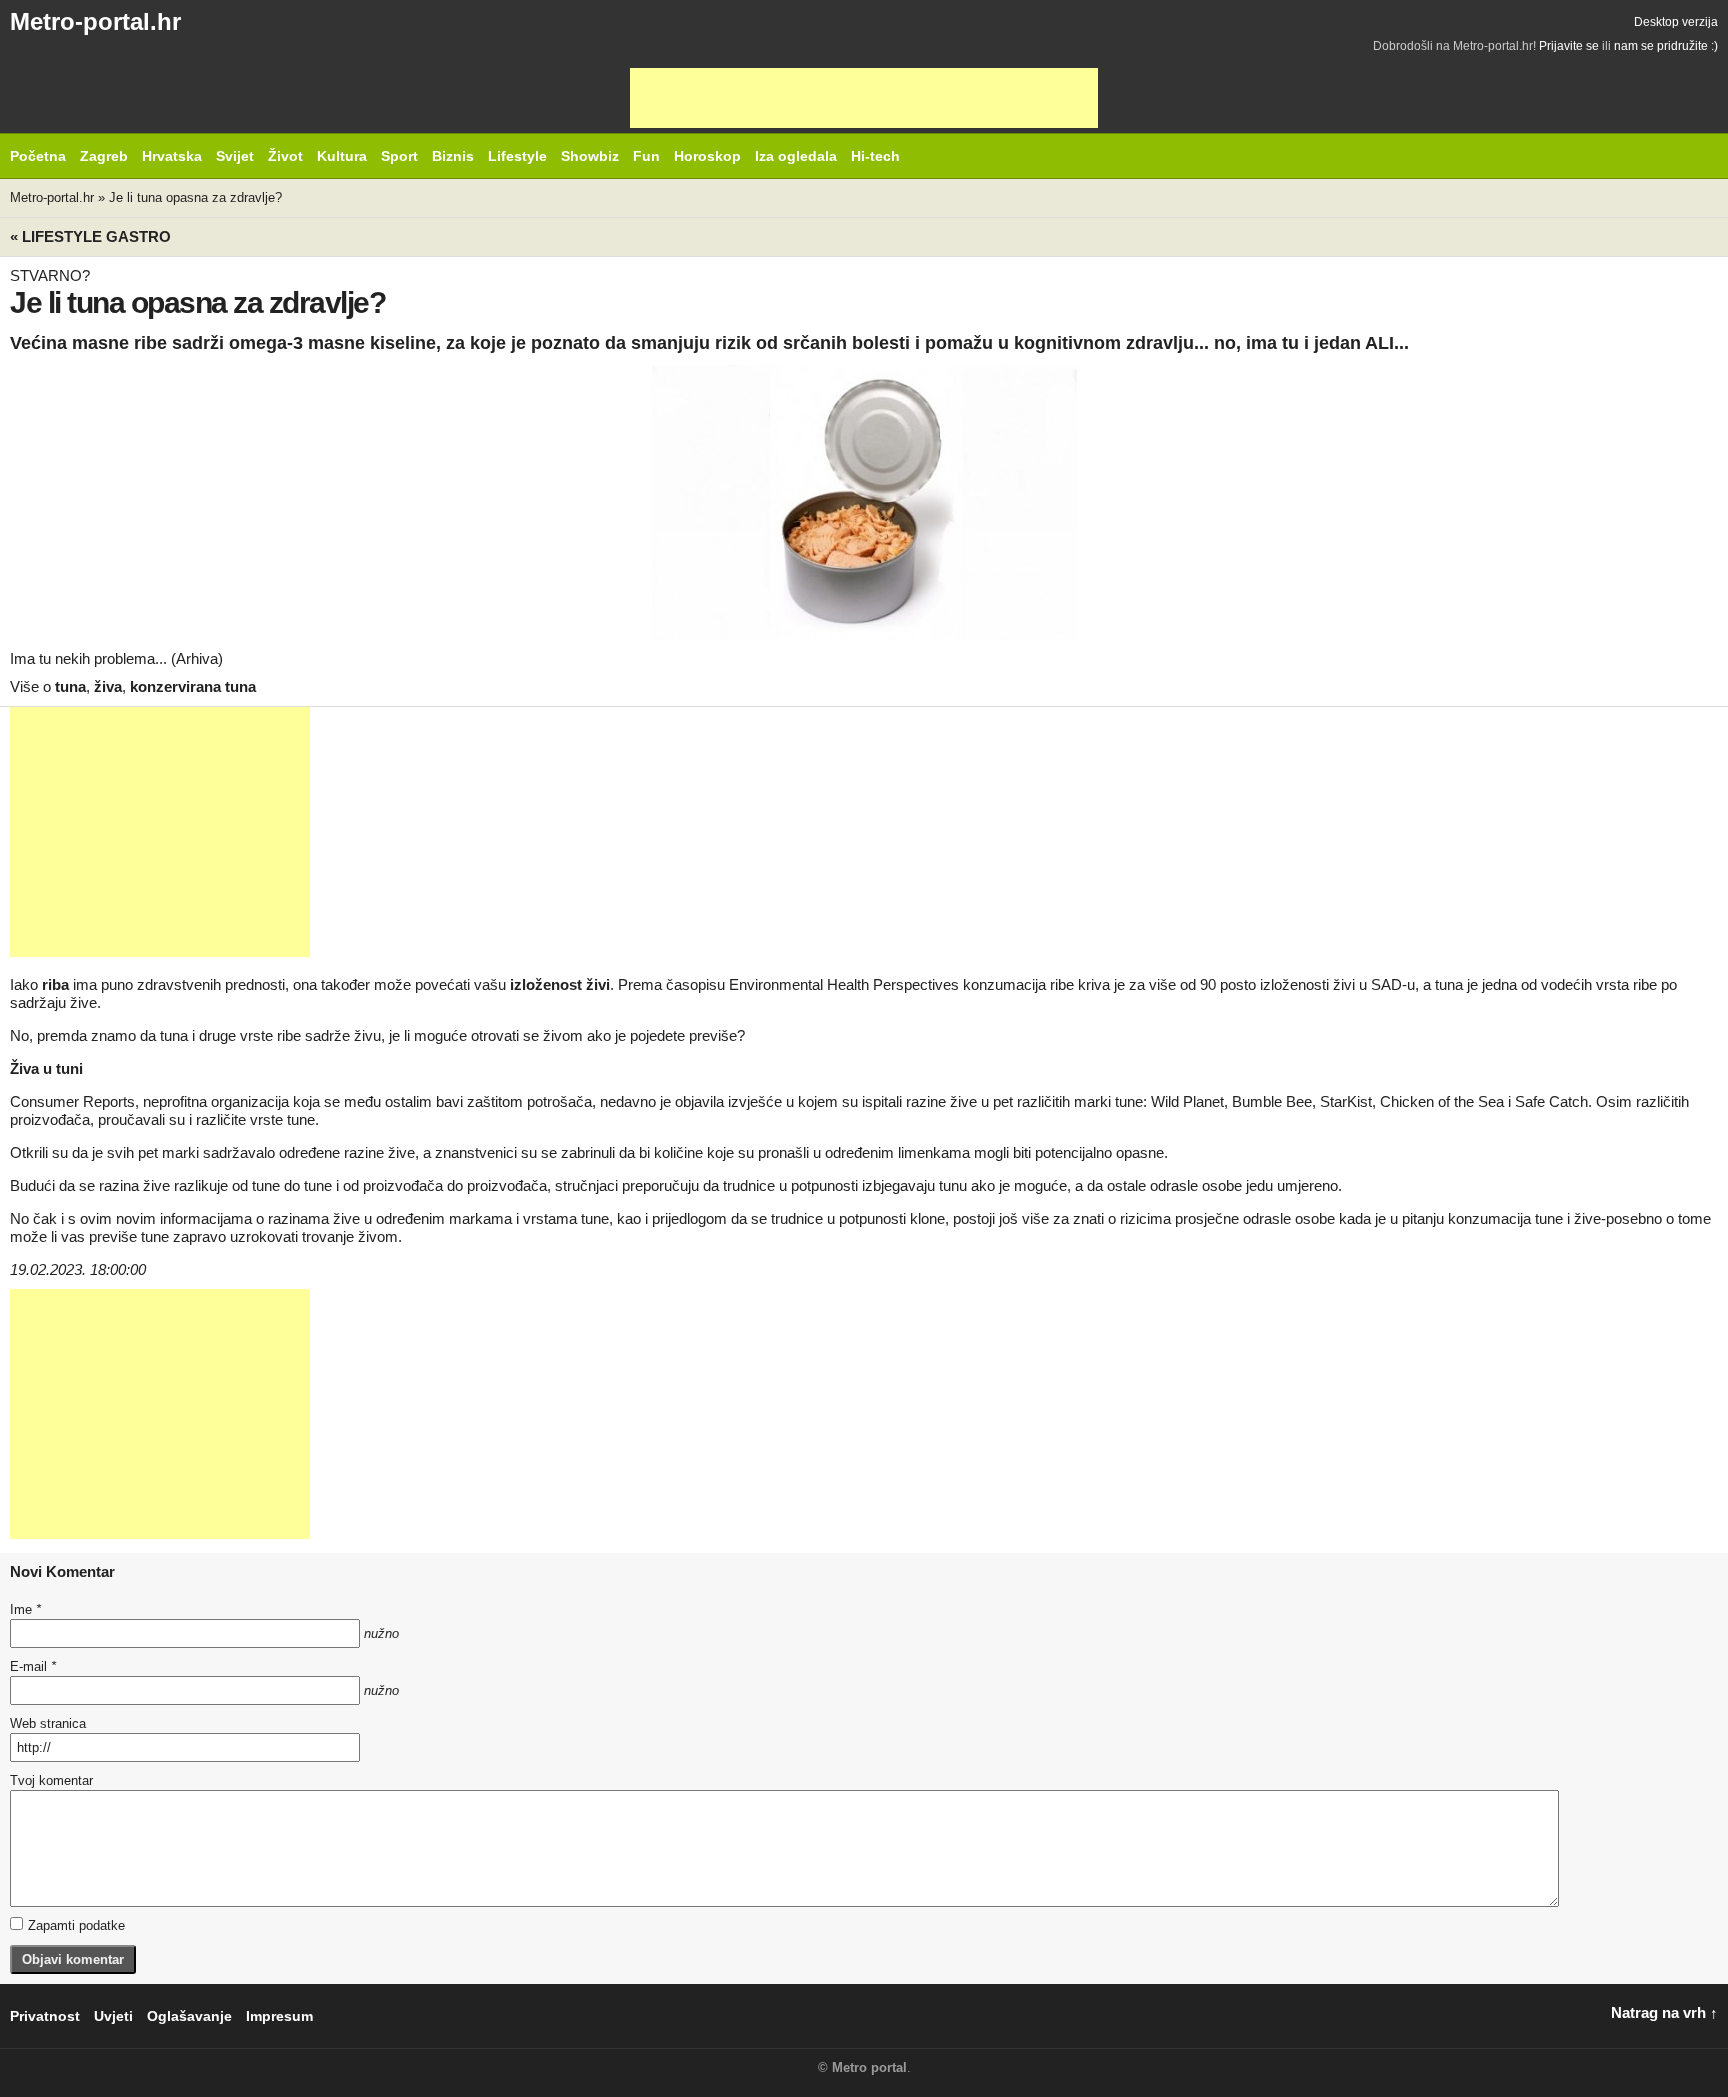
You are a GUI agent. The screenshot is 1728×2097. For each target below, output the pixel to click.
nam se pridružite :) (1666, 46)
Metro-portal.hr (95, 21)
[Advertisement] (864, 98)
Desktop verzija (1676, 22)
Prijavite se (1569, 46)
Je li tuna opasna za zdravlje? (195, 197)
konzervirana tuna (193, 686)
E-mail (33, 1666)
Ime (25, 1609)
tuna (70, 686)
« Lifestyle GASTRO (90, 236)
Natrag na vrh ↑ (1664, 2012)
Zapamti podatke (76, 1925)
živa (108, 686)
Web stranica (48, 1723)
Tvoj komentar (51, 1780)
